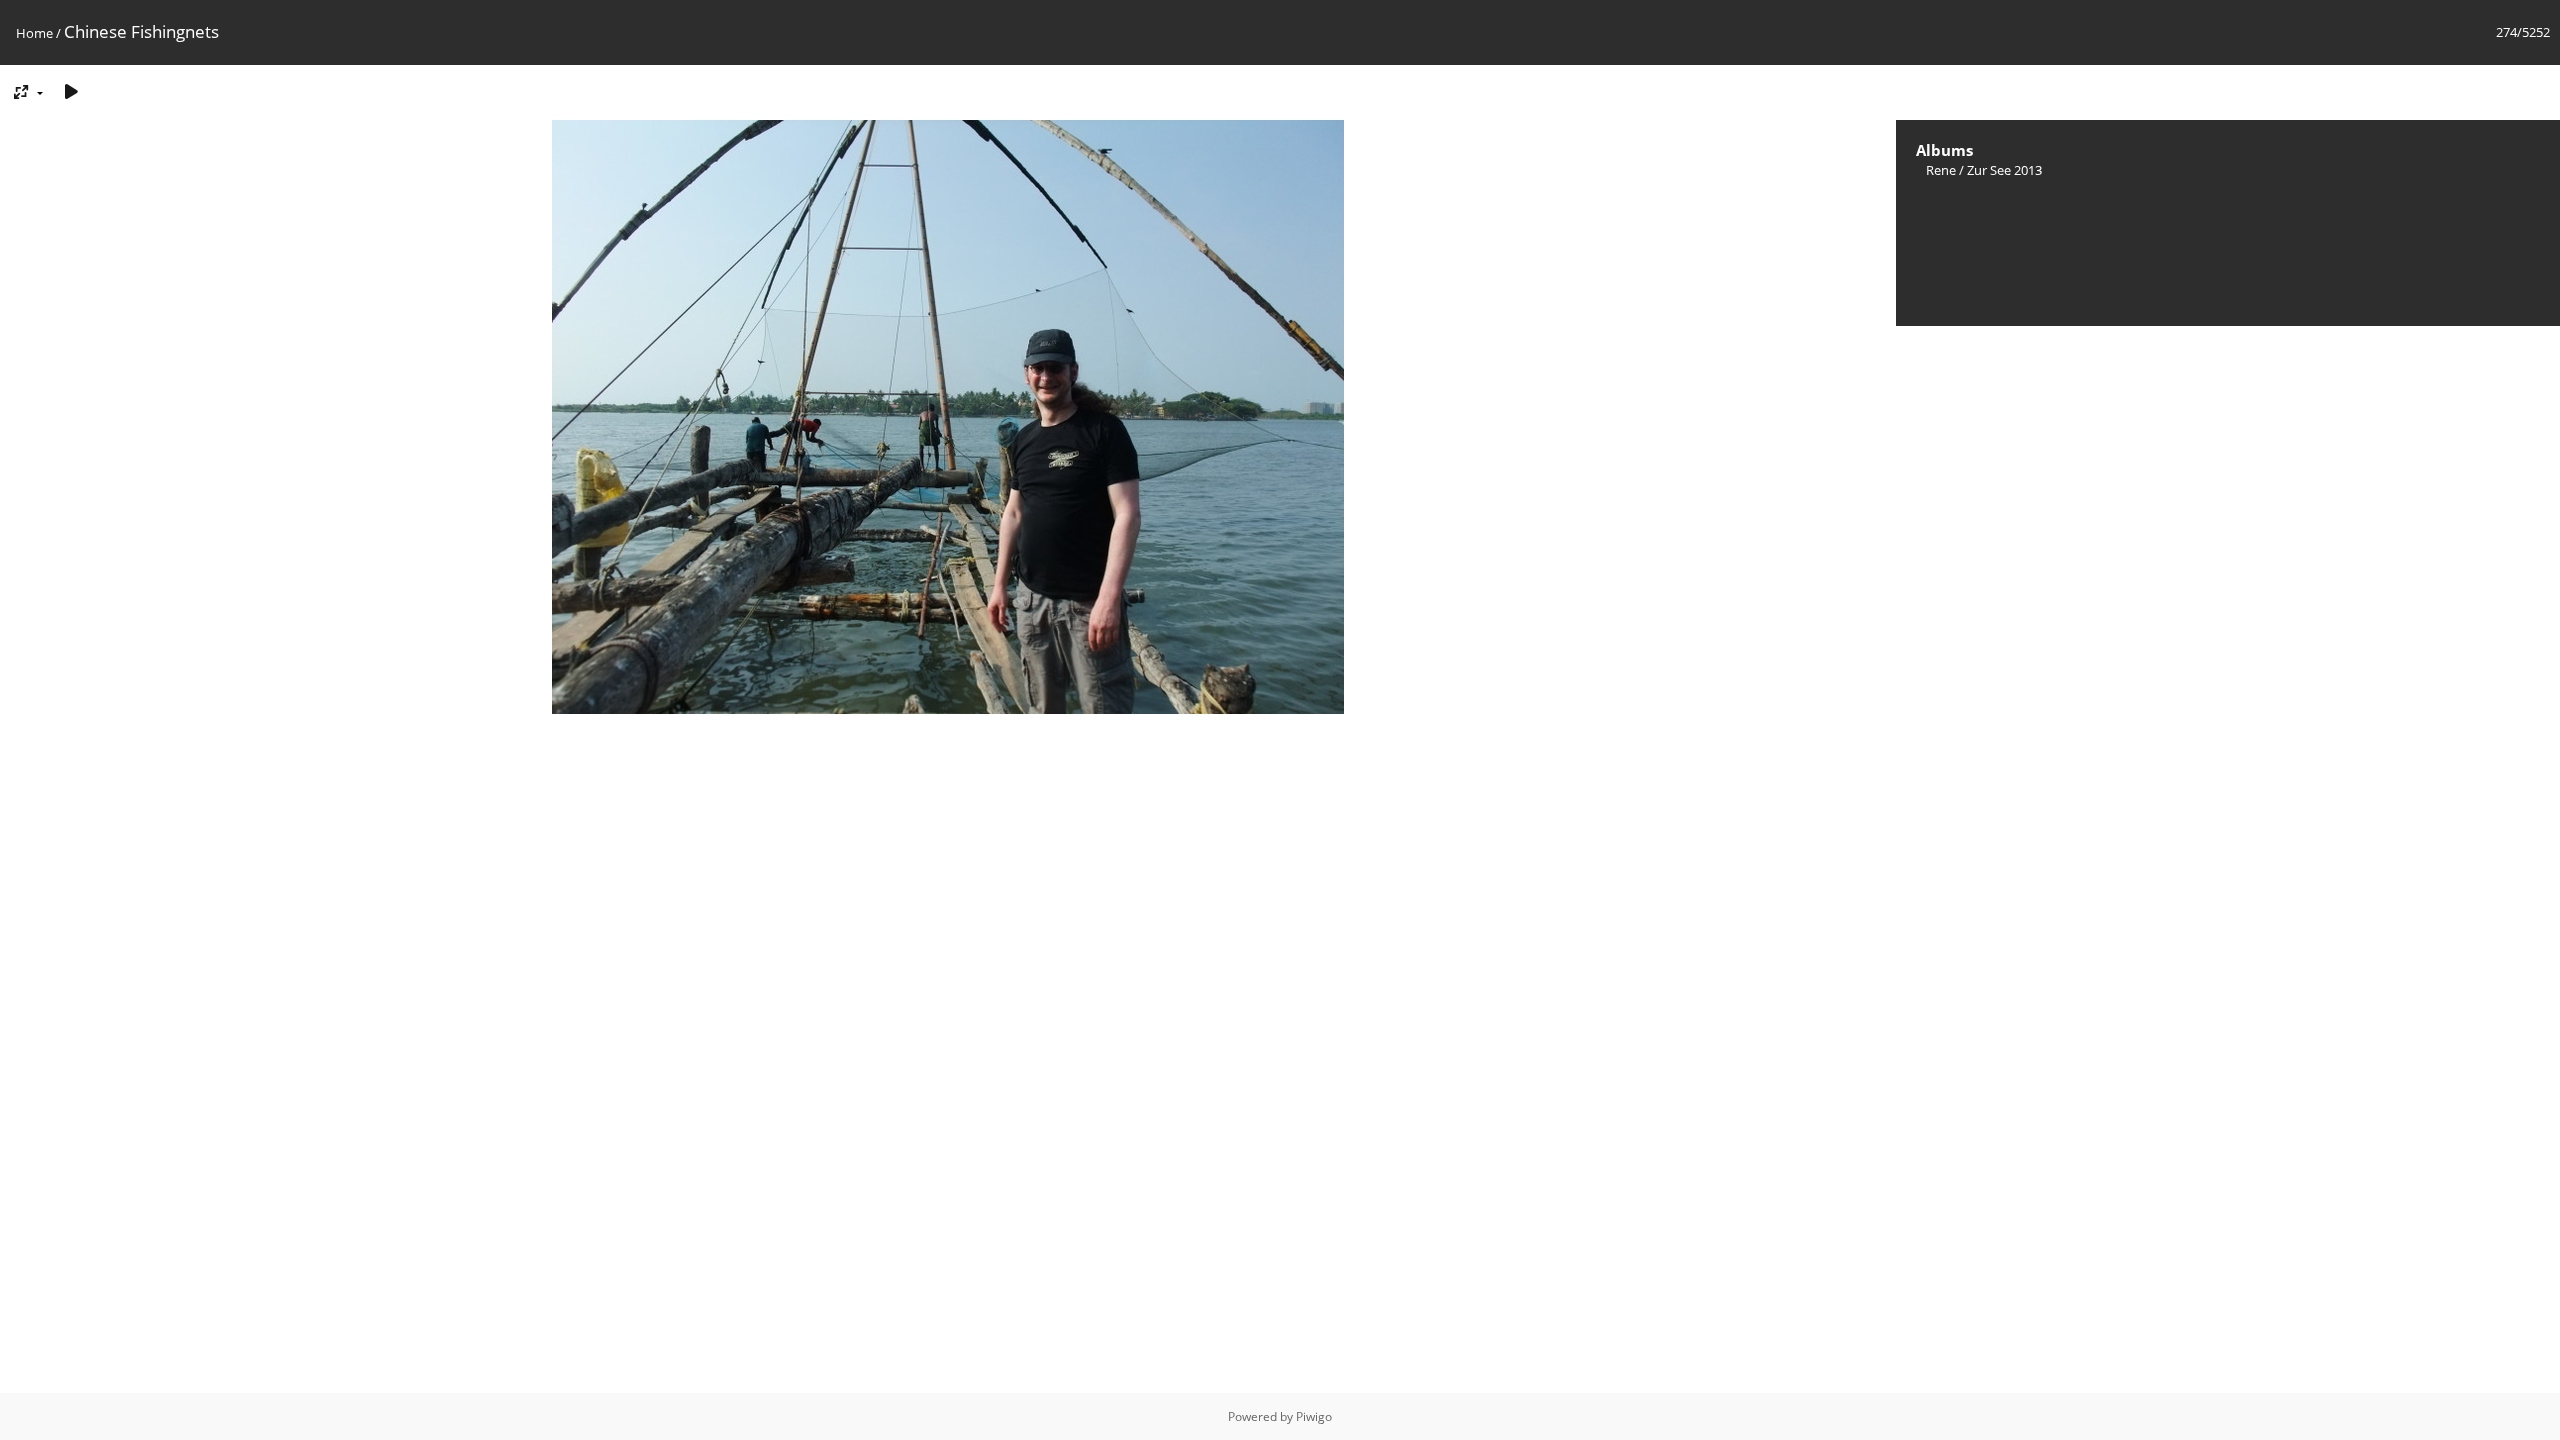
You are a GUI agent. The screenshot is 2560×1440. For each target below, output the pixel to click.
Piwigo (1314, 1416)
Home (34, 33)
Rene (1941, 170)
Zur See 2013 (2004, 170)
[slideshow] (71, 91)
